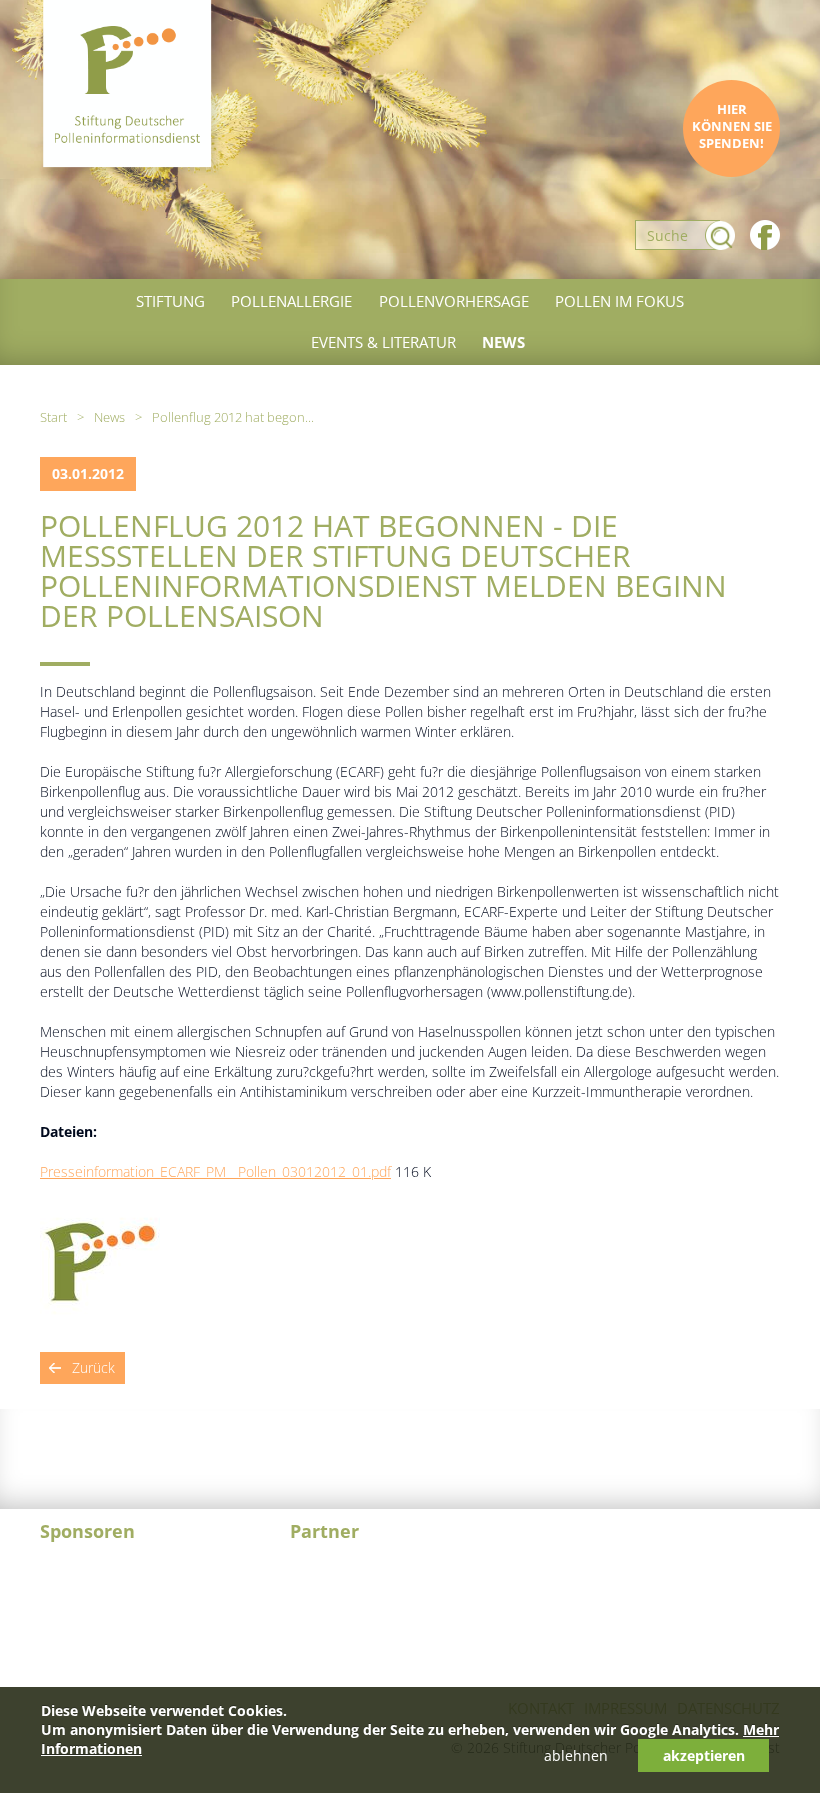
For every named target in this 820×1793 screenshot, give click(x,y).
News (503, 342)
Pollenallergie (291, 301)
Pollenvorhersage (454, 301)
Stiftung (170, 301)
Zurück (93, 1367)
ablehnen (576, 1755)
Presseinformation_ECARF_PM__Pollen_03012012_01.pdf (215, 1171)
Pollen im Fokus (619, 301)
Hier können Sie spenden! (732, 126)
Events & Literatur (383, 342)
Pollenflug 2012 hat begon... (233, 417)
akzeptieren (704, 1755)
